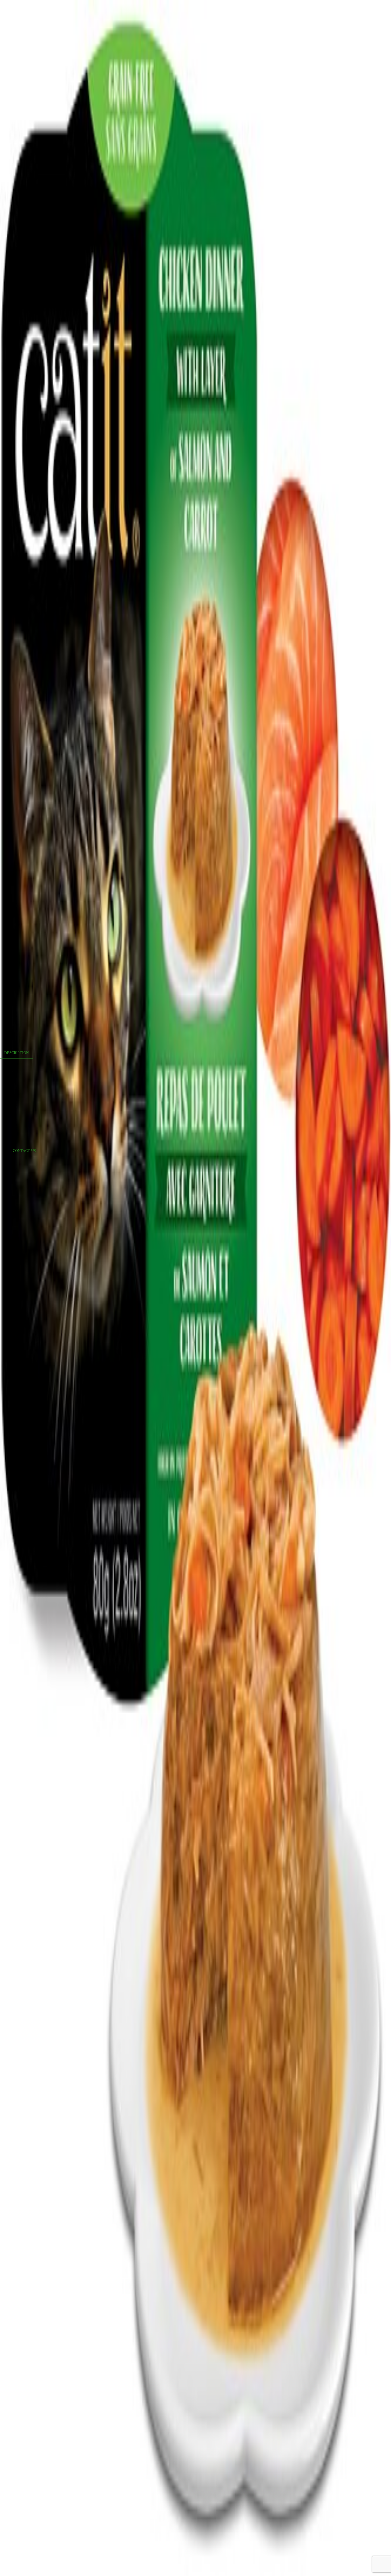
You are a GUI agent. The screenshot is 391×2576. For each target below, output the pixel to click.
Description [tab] (16, 1053)
